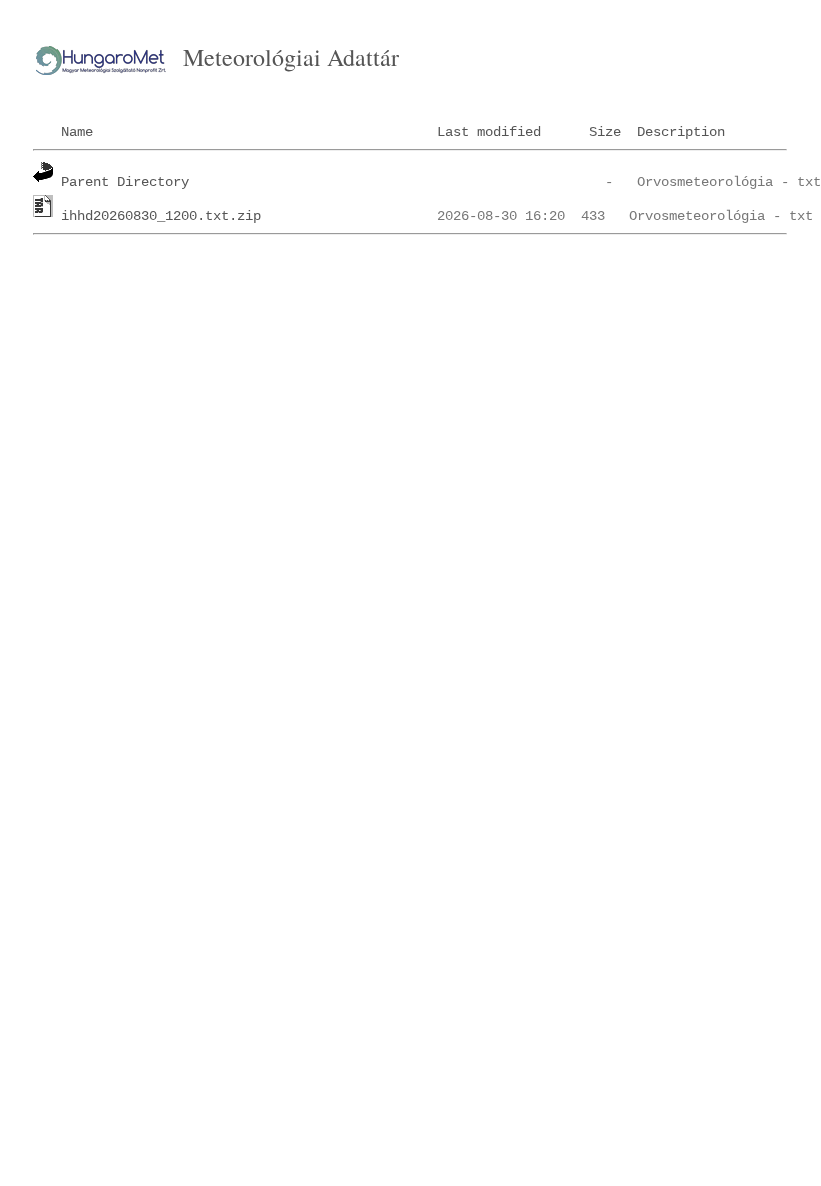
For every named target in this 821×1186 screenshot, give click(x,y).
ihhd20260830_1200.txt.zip (161, 216)
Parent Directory (125, 182)
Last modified (489, 132)
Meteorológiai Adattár (291, 57)
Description (681, 132)
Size (605, 132)
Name (77, 132)
